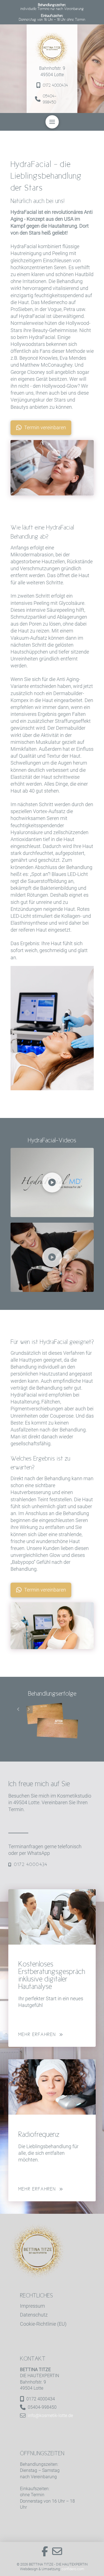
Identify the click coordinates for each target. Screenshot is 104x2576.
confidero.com (73, 2569)
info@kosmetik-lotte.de (50, 2416)
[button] (52, 122)
